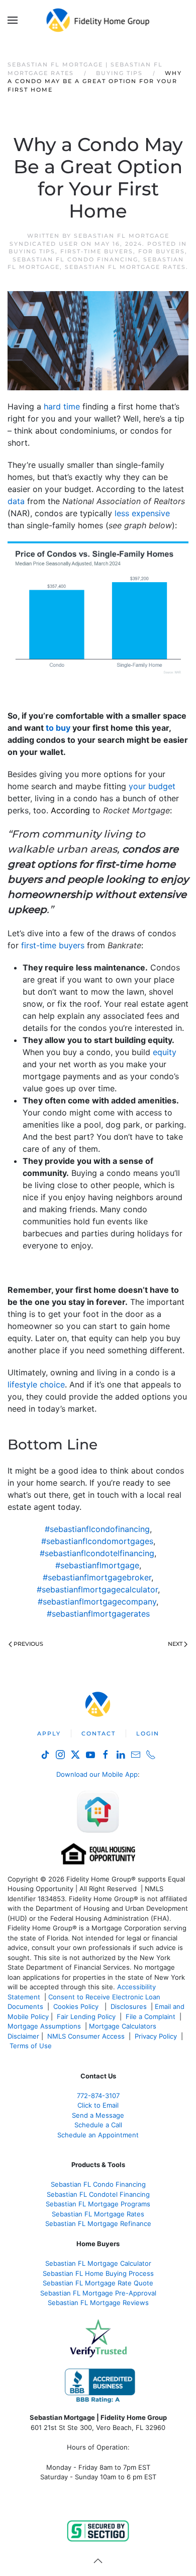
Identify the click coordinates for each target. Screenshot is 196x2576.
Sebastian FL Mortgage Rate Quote (98, 2283)
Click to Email (98, 2105)
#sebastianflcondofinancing (97, 1529)
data (16, 501)
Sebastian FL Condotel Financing (98, 2194)
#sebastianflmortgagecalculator (97, 1589)
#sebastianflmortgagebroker (97, 1577)
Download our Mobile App (97, 1774)
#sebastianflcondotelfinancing (97, 1553)
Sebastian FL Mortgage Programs (98, 2204)
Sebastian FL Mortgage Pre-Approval (98, 2293)
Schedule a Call (98, 2125)
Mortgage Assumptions (44, 2026)
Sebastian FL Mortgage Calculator (98, 2263)
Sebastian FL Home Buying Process (98, 2273)
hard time (62, 406)
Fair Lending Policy (86, 2016)
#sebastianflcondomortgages (97, 1541)
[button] (13, 20)
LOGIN (148, 1733)
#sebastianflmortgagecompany (97, 1602)
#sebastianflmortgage (97, 1565)
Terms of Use (32, 2046)
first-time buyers (53, 945)
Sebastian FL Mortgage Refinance (98, 2223)
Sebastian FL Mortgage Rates (125, 267)
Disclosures (129, 2006)
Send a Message (98, 2115)
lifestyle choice (36, 1384)
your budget (152, 786)
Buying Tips (32, 251)
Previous (28, 1644)
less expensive (142, 513)
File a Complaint (152, 2016)
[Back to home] (98, 20)
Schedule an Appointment (98, 2135)
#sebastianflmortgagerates (98, 1614)
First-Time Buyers (97, 251)
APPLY (49, 1733)
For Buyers (162, 251)
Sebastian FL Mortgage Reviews (98, 2303)
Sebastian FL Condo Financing (75, 259)
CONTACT (99, 1733)
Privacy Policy (156, 2036)
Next (175, 1644)
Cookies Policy (77, 2006)
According (70, 810)
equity (165, 1052)
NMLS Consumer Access (86, 2036)
